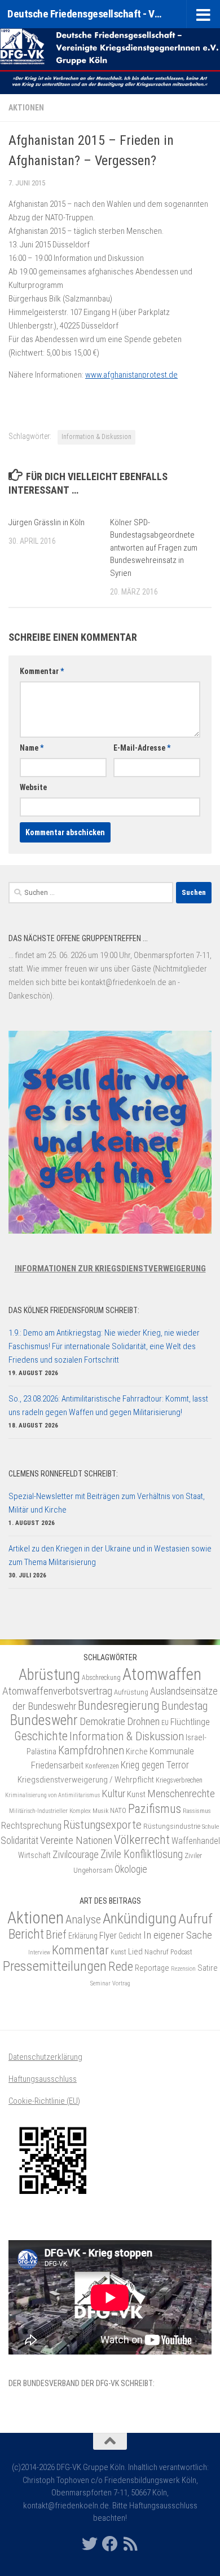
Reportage (152, 1968)
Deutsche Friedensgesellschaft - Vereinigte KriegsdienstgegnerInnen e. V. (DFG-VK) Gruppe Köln (87, 14)
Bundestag (184, 1706)
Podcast (181, 1952)
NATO (118, 1810)
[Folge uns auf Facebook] (110, 2544)
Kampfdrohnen (91, 1751)
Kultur (113, 1794)
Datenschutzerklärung (45, 2057)
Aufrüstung (131, 1692)
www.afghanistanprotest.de (131, 375)
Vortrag (121, 1983)
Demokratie (102, 1721)
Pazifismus (155, 1809)
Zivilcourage (76, 1854)
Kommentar (42, 671)
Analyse (83, 1919)
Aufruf (195, 1919)
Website (33, 787)
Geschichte (41, 1736)
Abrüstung (49, 1675)
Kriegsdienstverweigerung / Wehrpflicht (86, 1780)
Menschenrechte (181, 1794)
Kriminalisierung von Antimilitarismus (52, 1795)
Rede (121, 1966)
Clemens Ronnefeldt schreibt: (63, 1474)
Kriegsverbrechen (179, 1780)
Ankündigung (140, 1918)
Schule (210, 1826)
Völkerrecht (142, 1840)
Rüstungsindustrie (172, 1826)
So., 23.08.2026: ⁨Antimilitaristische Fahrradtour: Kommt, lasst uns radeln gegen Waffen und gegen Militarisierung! (108, 1406)
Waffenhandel (196, 1841)
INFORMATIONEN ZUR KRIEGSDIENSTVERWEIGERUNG (110, 1269)
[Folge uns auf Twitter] (90, 2544)
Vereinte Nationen (76, 1840)
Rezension (183, 1969)
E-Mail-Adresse (142, 748)
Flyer (108, 1935)
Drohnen (143, 1722)
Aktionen (26, 108)
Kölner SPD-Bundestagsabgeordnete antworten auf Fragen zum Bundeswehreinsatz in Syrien (154, 548)
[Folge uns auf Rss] (130, 2544)
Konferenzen (102, 1766)
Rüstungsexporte (102, 1825)
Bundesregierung (119, 1706)
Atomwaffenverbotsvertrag (57, 1691)
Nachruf (157, 1952)
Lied (135, 1952)
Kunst (136, 1794)
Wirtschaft (34, 1855)
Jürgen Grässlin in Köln (47, 522)
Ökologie (131, 1869)
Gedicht (130, 1936)
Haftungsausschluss (43, 2079)
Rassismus (197, 1811)
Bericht (26, 1934)
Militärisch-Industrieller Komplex (50, 1811)
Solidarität (19, 1840)
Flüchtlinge (190, 1722)
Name (32, 748)
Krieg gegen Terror (155, 1765)
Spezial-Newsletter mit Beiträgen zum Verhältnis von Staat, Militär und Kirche (107, 1503)
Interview (39, 1952)
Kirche (137, 1752)
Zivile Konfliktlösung (142, 1854)
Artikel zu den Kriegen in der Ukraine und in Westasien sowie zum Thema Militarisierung (110, 1555)
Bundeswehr (44, 1720)
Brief (56, 1935)
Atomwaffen (162, 1674)
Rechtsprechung (31, 1825)
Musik (100, 1811)
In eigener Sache (178, 1935)
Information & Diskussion (96, 437)
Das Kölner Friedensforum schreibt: (74, 1310)
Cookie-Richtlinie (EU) (44, 2101)
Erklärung (83, 1936)
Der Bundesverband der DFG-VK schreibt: (82, 2383)
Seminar (100, 1983)
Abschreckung (101, 1678)
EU (165, 1723)
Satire (208, 1968)
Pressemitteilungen (55, 1966)
